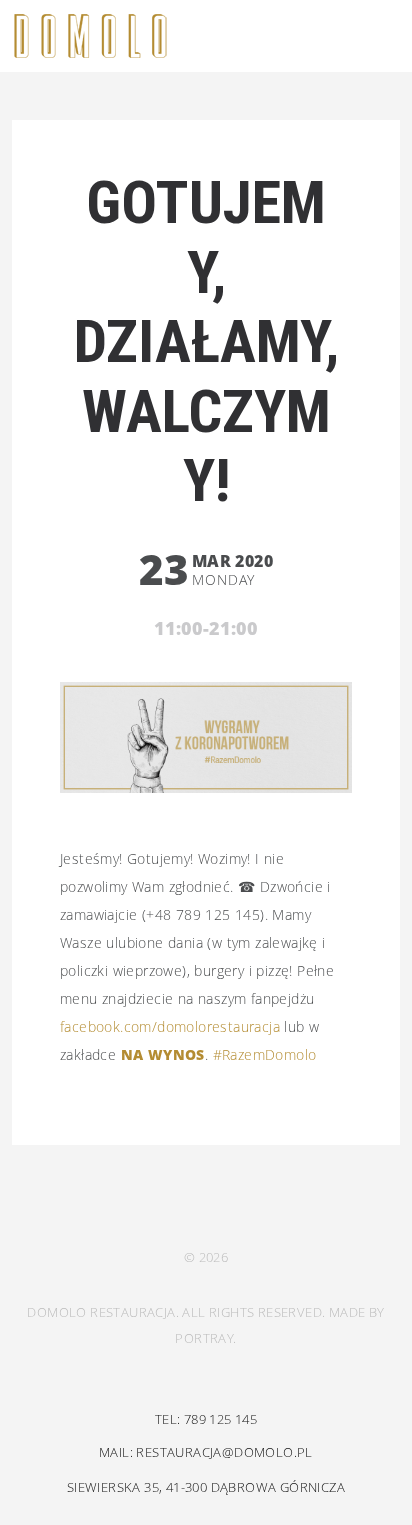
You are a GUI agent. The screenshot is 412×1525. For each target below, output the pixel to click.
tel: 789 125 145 (206, 1419)
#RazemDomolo (265, 1054)
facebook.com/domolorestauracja (170, 1026)
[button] (375, 37)
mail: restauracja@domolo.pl (206, 1452)
